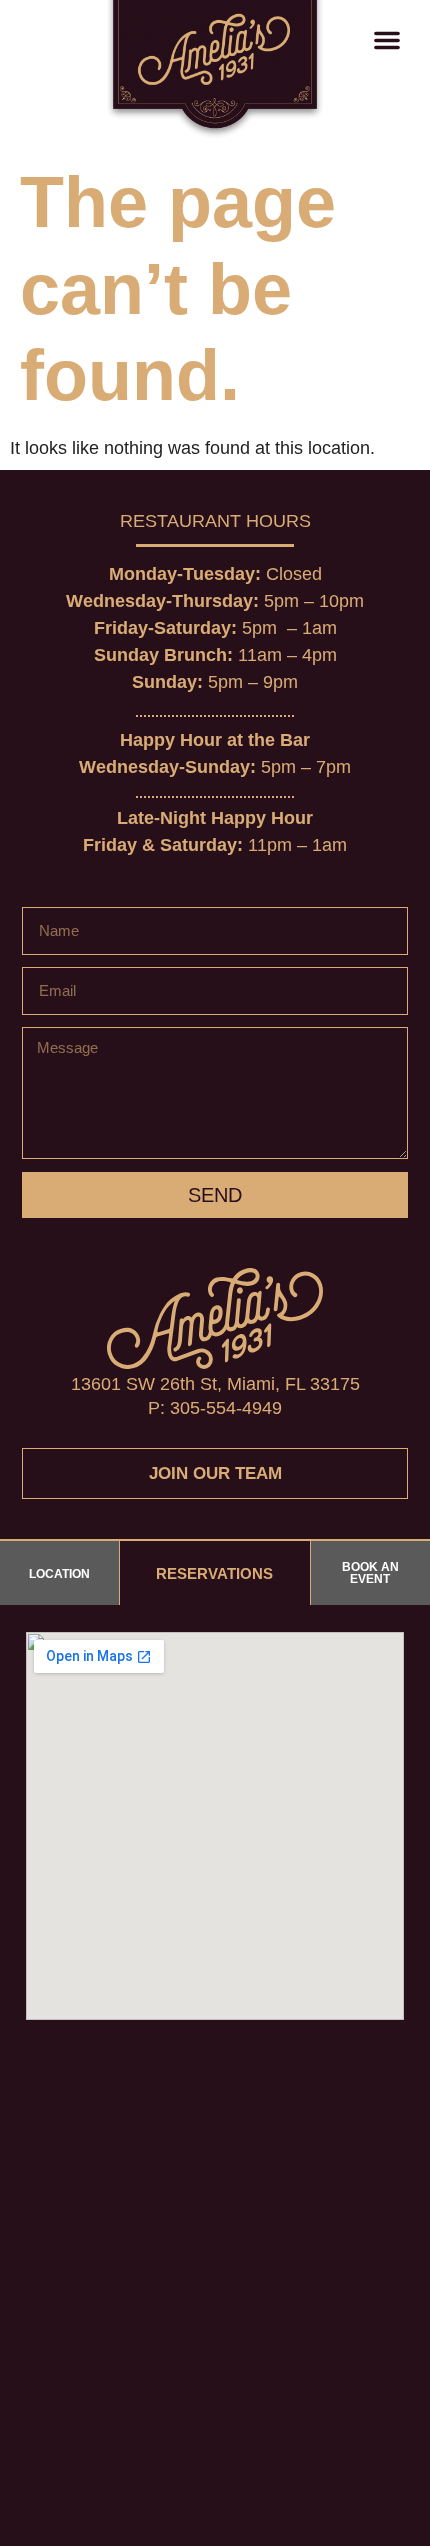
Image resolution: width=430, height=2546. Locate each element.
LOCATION (59, 1574)
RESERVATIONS (214, 1573)
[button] (387, 40)
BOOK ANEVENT (370, 1573)
